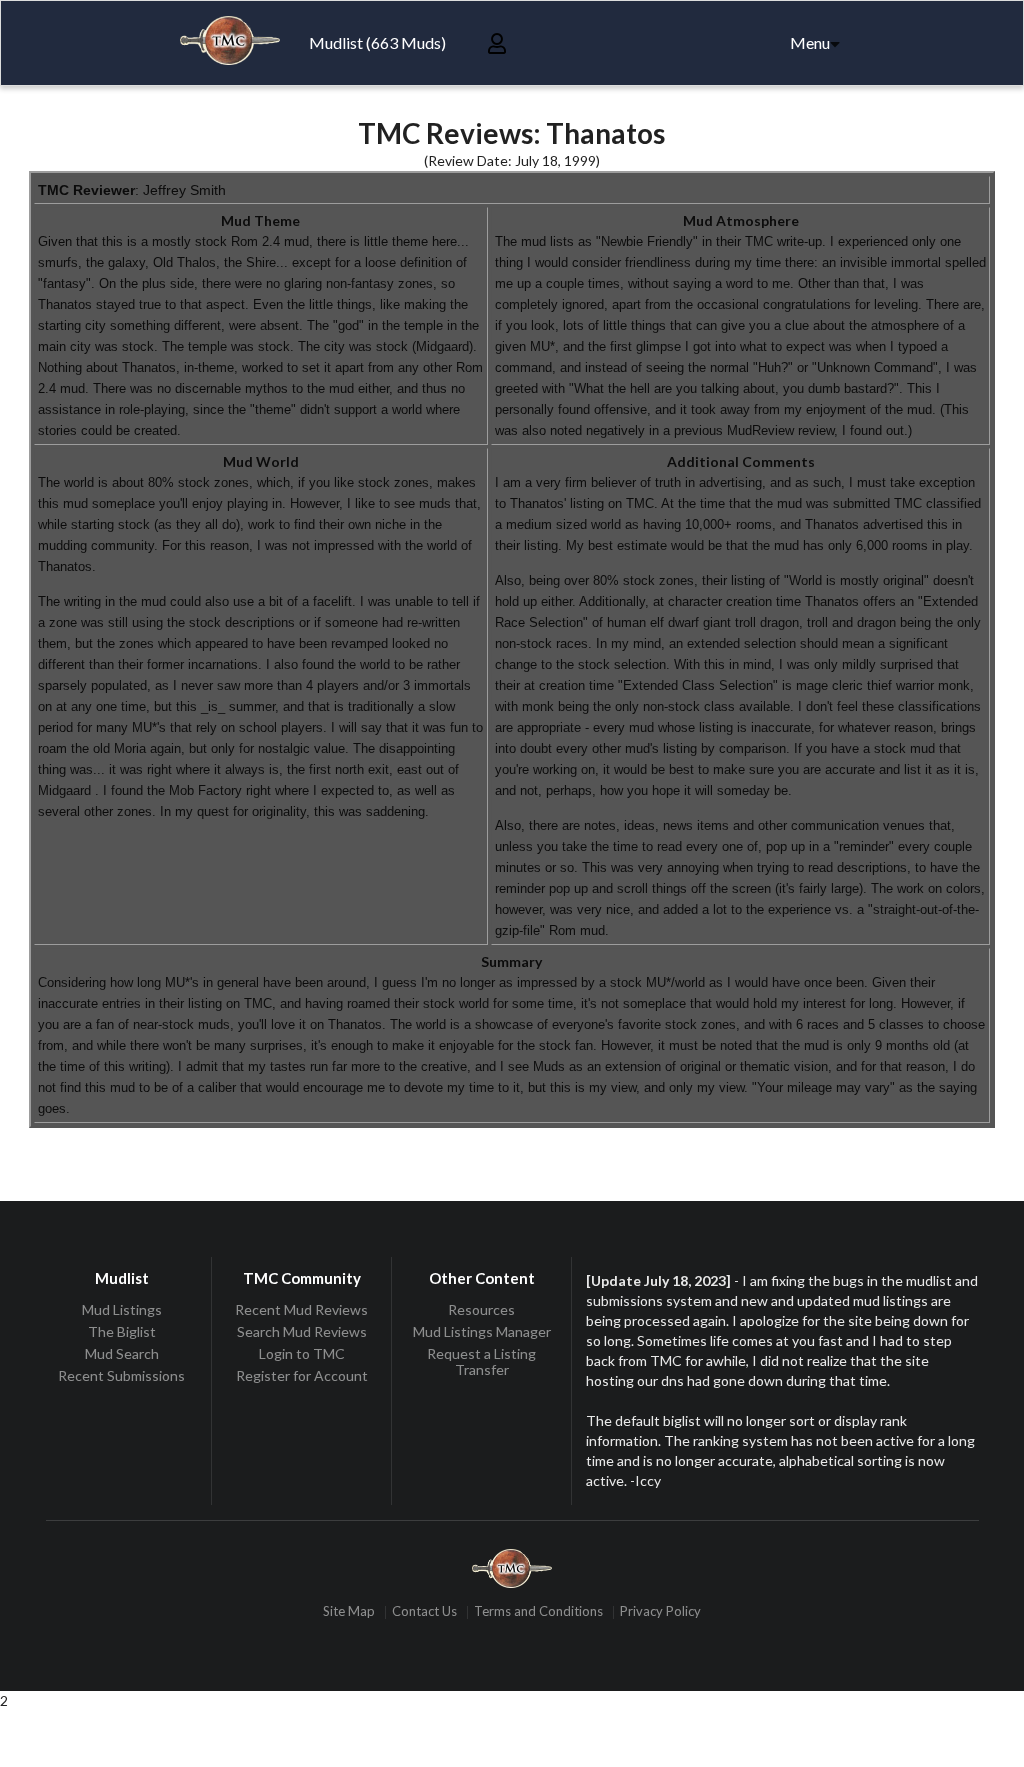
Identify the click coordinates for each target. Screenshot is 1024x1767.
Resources (481, 1310)
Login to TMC (302, 1353)
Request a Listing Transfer (481, 1361)
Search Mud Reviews (302, 1331)
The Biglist (122, 1331)
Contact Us (424, 1612)
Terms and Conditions (538, 1612)
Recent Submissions (121, 1375)
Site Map (349, 1612)
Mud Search (122, 1353)
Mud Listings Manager (482, 1331)
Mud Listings (122, 1310)
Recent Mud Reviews (301, 1310)
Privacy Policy (660, 1612)
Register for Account (302, 1375)
